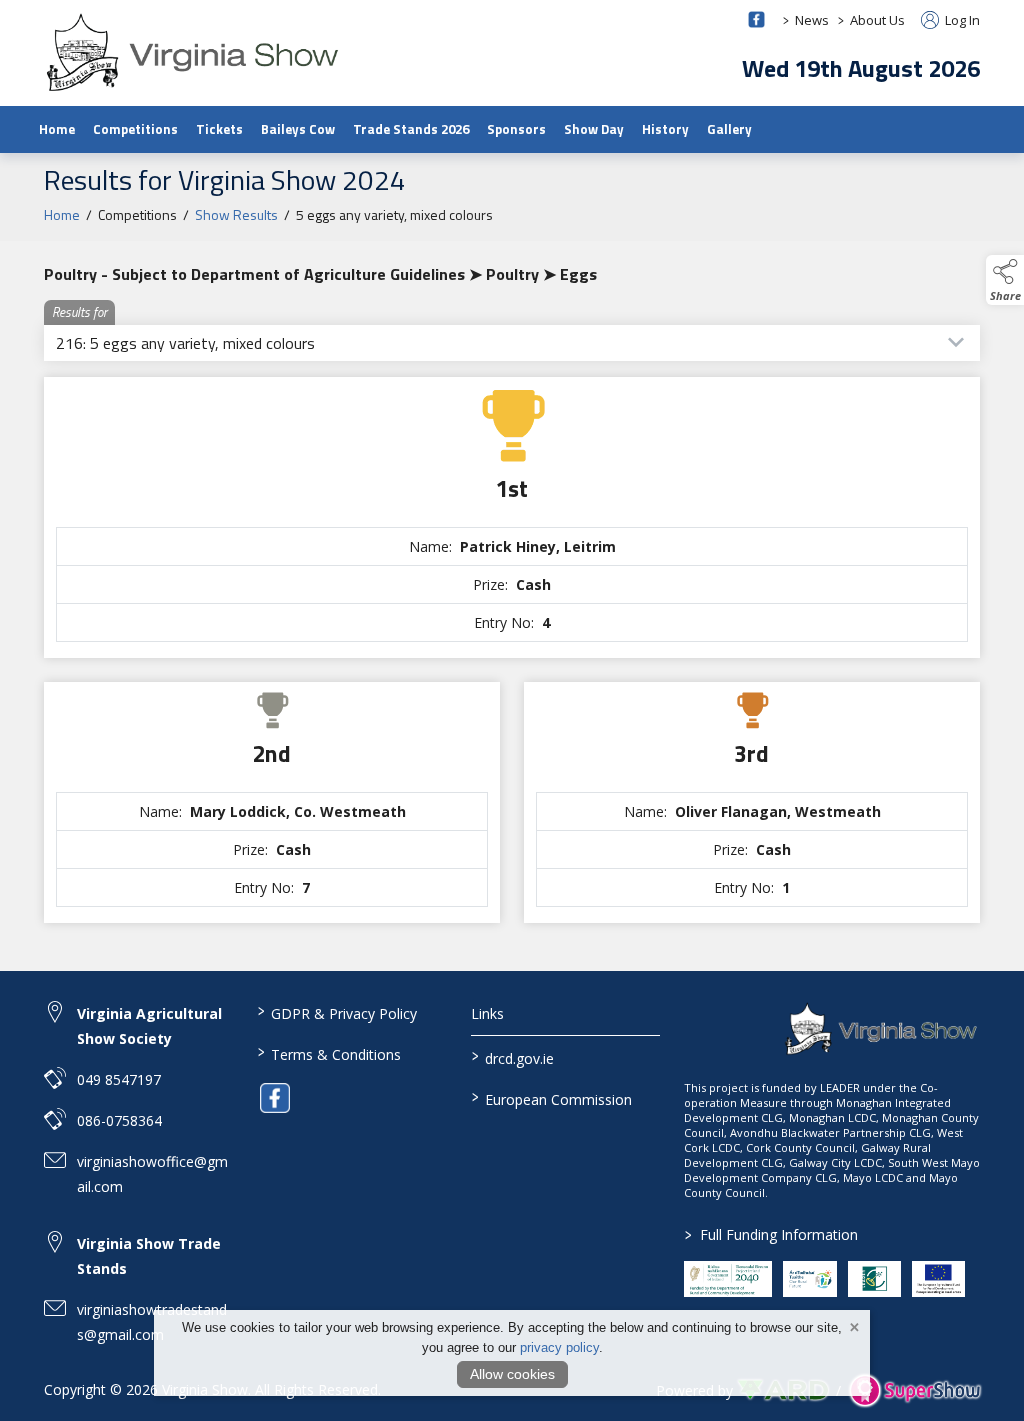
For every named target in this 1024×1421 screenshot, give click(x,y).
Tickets (219, 129)
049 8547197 (119, 1079)
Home (57, 129)
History (665, 129)
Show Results (236, 214)
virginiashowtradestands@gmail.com (152, 1322)
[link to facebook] (275, 1098)
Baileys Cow (298, 129)
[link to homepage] (194, 52)
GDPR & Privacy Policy (337, 1012)
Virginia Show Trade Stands (149, 1256)
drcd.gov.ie (512, 1057)
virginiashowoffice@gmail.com (152, 1174)
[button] (1005, 280)
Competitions (135, 129)
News (812, 20)
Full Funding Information (771, 1234)
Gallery (729, 129)
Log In (961, 20)
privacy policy (559, 1347)
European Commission (551, 1098)
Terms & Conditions (329, 1053)
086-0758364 (119, 1120)
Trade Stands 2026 (411, 129)
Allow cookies (512, 1374)
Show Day (594, 129)
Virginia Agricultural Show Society (149, 1026)
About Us (877, 20)
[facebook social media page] (756, 19)
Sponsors (516, 129)
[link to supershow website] (914, 1390)
